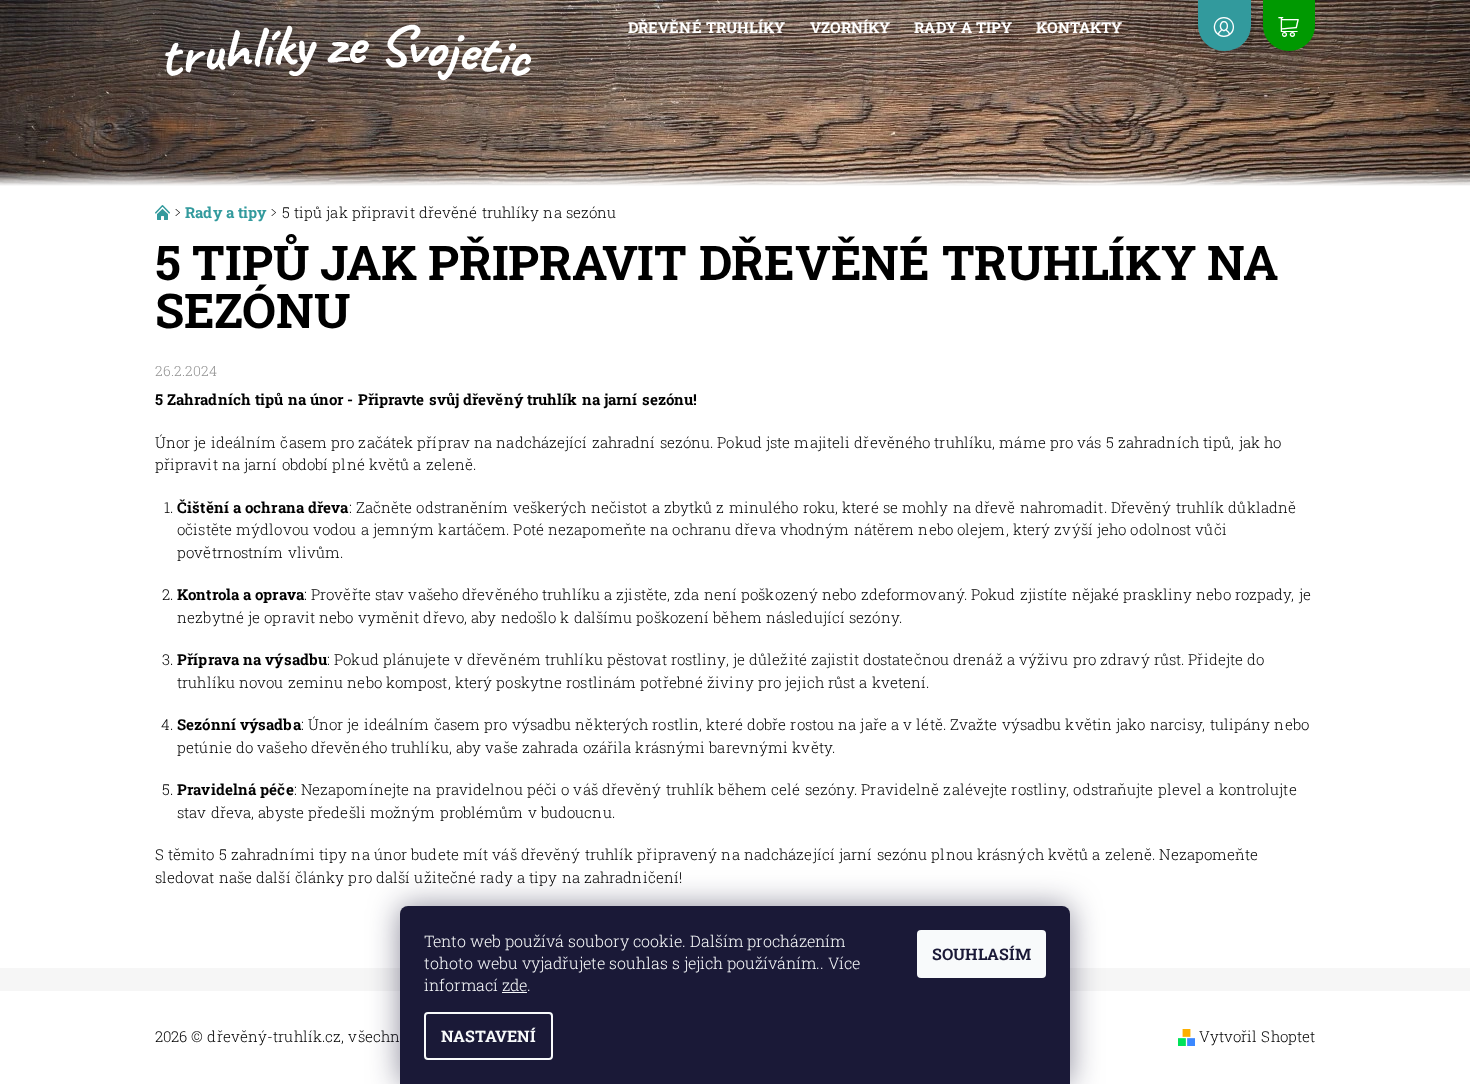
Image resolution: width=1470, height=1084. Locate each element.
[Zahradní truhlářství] (164, 212)
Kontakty (1079, 27)
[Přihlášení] (1224, 25)
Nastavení (488, 1035)
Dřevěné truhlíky (707, 27)
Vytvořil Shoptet (1257, 1036)
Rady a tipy (963, 27)
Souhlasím (981, 953)
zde (514, 984)
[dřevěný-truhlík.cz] (348, 48)
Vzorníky (850, 27)
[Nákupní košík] (1289, 25)
